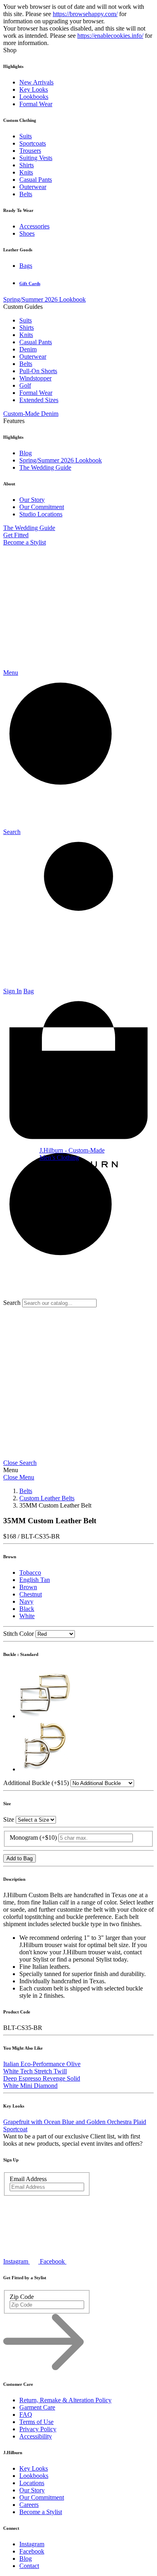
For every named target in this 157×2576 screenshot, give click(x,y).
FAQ (26, 2415)
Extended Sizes (39, 400)
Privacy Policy (38, 2429)
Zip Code (22, 2297)
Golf (25, 385)
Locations (32, 2483)
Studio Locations (41, 514)
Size (9, 1819)
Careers (29, 2505)
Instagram (32, 2544)
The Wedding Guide (45, 467)
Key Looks (34, 89)
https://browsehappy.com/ (85, 14)
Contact (29, 2566)
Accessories (34, 226)
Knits (26, 172)
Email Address (28, 2179)
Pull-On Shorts (38, 371)
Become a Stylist (25, 542)
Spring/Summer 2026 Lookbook (44, 299)
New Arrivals (36, 82)
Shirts (27, 165)
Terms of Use (36, 2422)
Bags (26, 266)
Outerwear (33, 187)
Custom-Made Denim (31, 414)
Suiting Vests (36, 158)
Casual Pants (36, 180)
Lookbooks (34, 97)
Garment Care (37, 2407)
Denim (28, 349)
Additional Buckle (36, 1783)
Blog (26, 453)
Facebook (32, 2551)
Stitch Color (19, 1634)
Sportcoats (33, 143)
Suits (26, 136)
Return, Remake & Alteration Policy (65, 2400)
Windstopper (35, 378)
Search (12, 1303)
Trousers (30, 151)
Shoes (27, 233)
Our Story (32, 500)
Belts (26, 194)
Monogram (33, 1838)
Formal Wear (36, 104)
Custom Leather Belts (47, 1498)
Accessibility (36, 2436)
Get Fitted (16, 535)
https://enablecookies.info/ (110, 36)
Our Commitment (42, 507)
